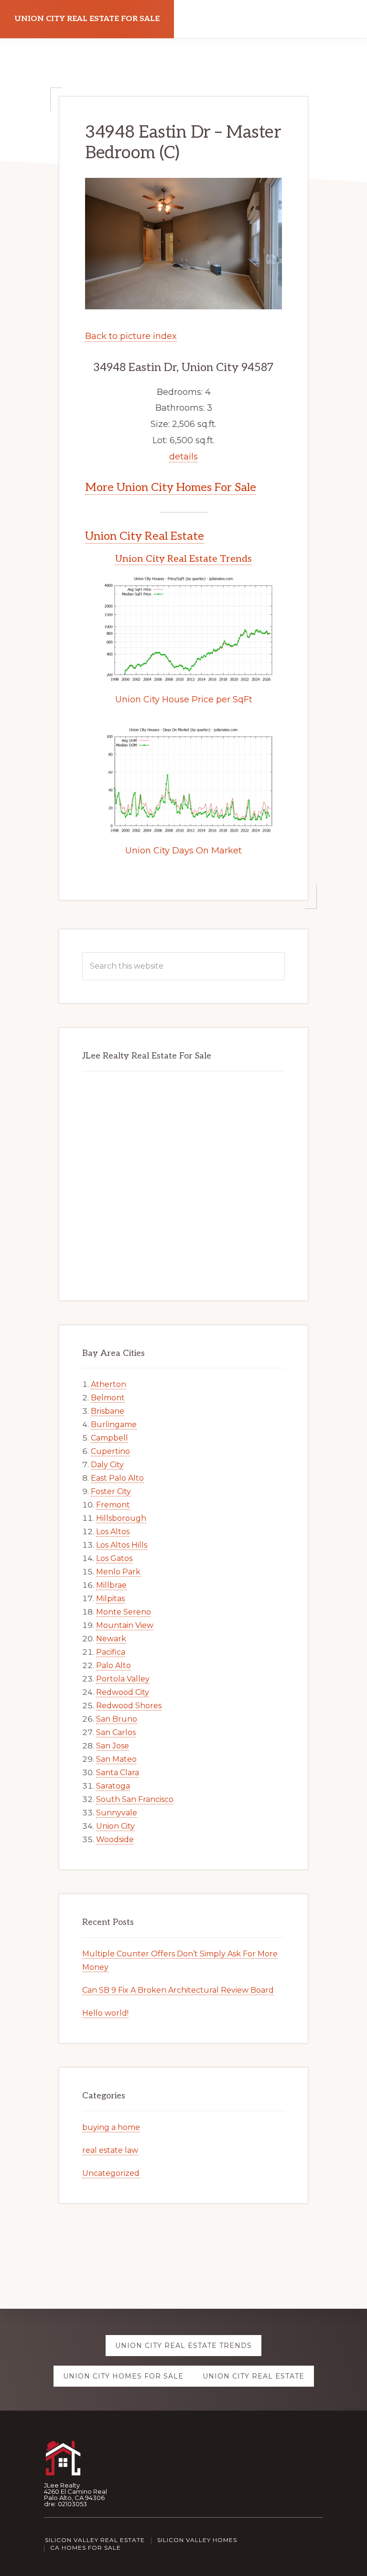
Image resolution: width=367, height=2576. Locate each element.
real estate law (110, 2150)
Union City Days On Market (183, 851)
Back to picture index (131, 336)
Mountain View (125, 1625)
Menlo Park (118, 1572)
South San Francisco (135, 1799)
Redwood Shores (129, 1706)
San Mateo (116, 1759)
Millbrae (111, 1585)
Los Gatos (114, 1558)
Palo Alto (113, 1665)
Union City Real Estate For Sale (87, 19)
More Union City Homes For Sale (171, 487)
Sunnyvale (117, 1813)
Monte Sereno (124, 1612)
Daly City (107, 1465)
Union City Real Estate (145, 536)
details (183, 457)
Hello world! (105, 2013)
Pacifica (111, 1652)
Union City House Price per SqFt (184, 699)
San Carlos (116, 1732)
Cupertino (110, 1451)
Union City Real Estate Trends (183, 559)
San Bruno (117, 1719)
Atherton (108, 1384)
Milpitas (110, 1599)
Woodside (115, 1839)
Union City (115, 1826)
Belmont (108, 1398)
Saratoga (113, 1786)
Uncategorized (111, 2173)
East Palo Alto (117, 1478)
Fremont (113, 1505)
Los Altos (113, 1532)
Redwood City (123, 1692)
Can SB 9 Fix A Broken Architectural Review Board (178, 1990)
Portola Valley (123, 1679)
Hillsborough (121, 1518)
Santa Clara (118, 1773)
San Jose (113, 1746)
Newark (111, 1639)
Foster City (111, 1491)
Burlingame (114, 1424)
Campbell (109, 1438)
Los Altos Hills (122, 1545)
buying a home (111, 2127)
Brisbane (108, 1411)
